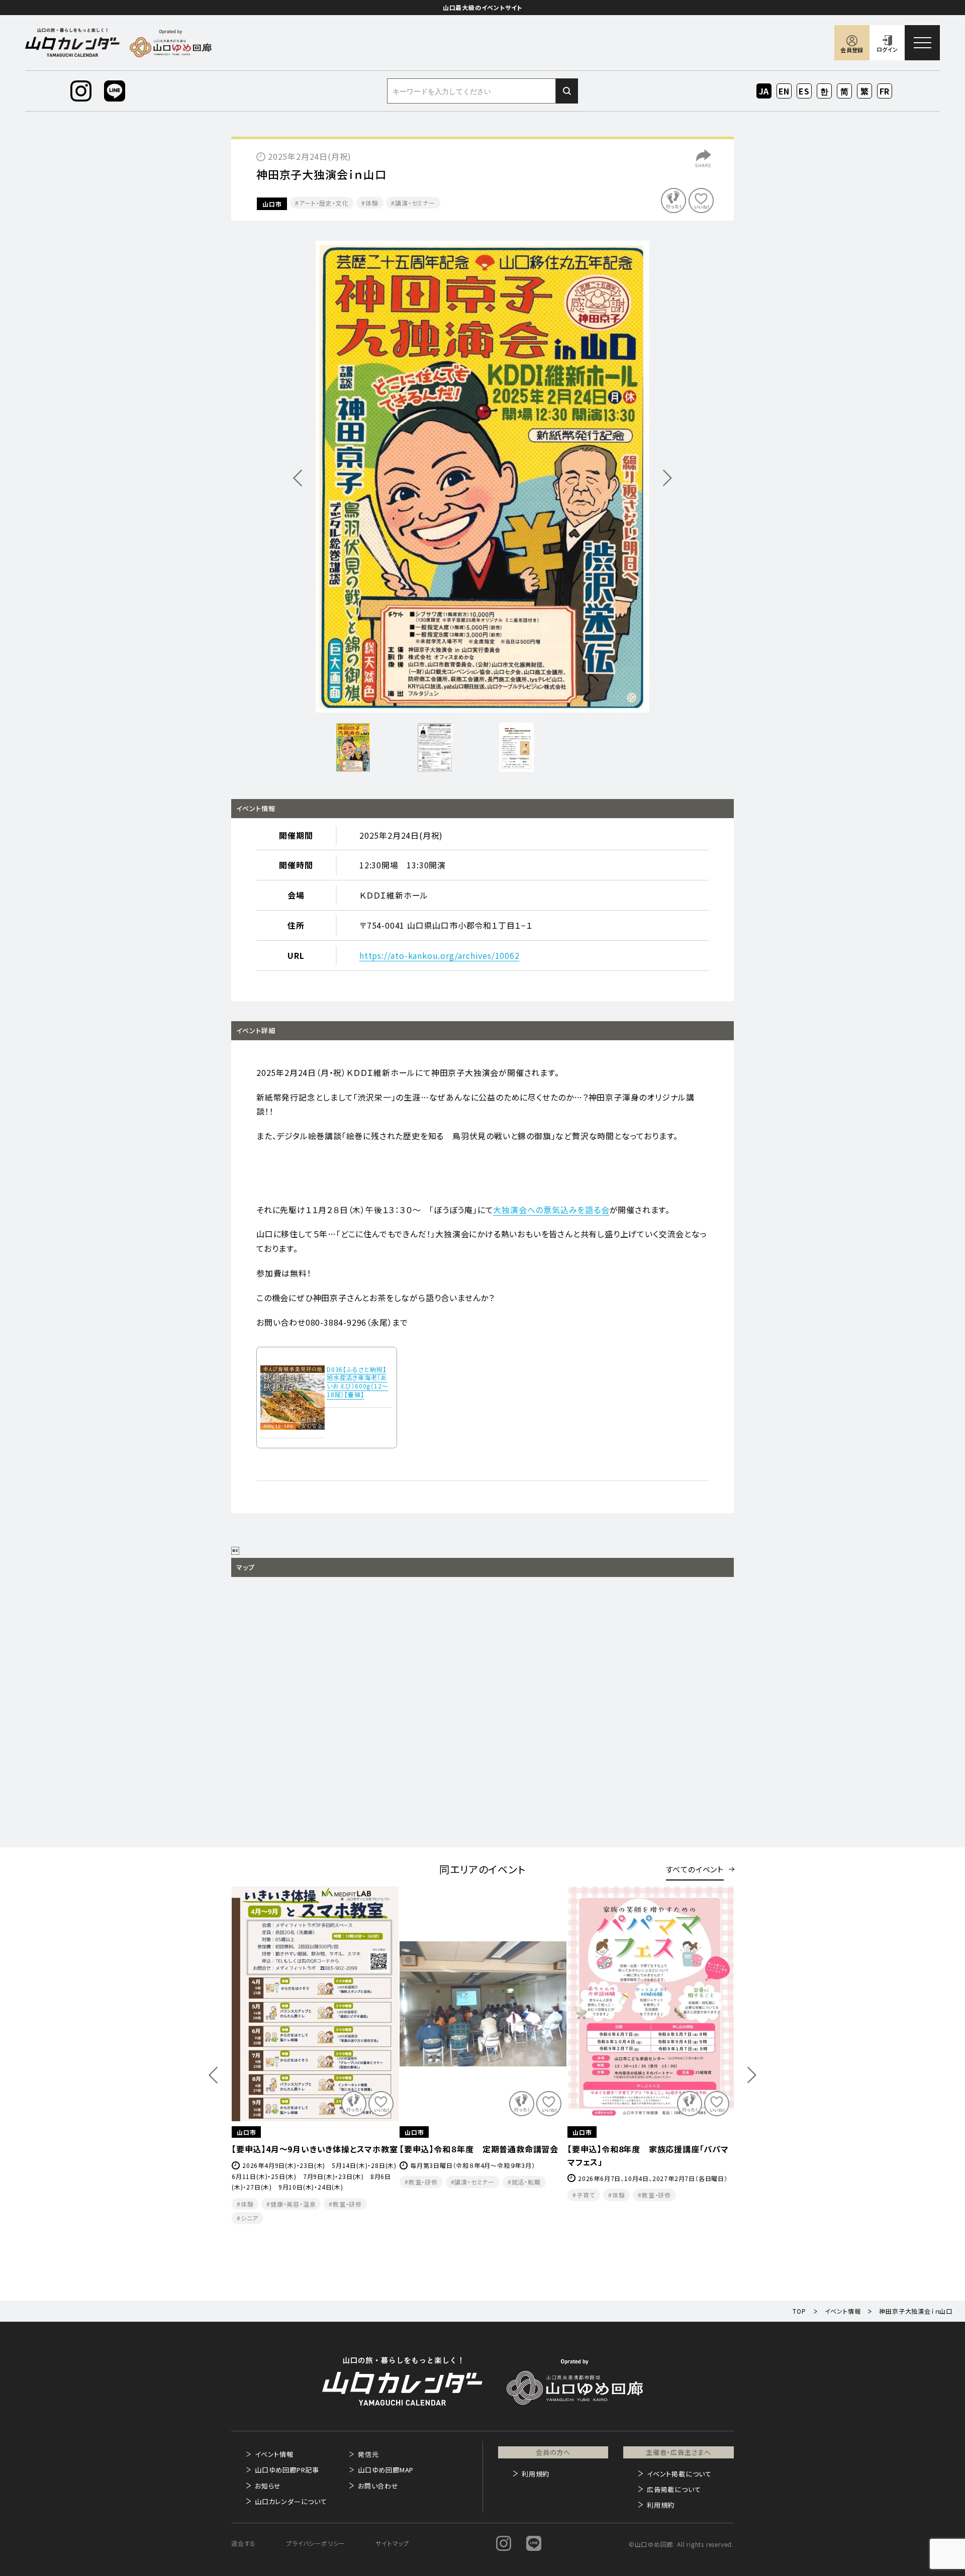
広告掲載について (674, 2489)
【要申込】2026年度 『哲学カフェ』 (628, 2149)
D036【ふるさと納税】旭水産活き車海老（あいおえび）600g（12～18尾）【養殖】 (357, 1382)
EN (784, 91)
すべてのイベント (695, 1869)
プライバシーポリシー (316, 2543)
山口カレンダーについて (291, 2501)
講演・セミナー (415, 203)
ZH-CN (845, 92)
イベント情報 (274, 2454)
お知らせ (268, 2486)
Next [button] (752, 2075)
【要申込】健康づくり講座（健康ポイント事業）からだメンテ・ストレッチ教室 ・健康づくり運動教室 (481, 2162)
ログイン (887, 49)
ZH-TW (865, 92)
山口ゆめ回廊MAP (386, 2470)
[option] (482, 477)
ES (804, 91)
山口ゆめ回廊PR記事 (287, 2470)
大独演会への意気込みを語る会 (551, 1210)
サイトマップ (392, 2543)
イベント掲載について (679, 2474)
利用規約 (536, 2474)
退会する (244, 2543)
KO (824, 91)
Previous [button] (213, 2075)
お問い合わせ (378, 2486)
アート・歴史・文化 (324, 203)
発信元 (368, 2454)
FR (885, 91)
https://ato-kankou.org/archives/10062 (440, 955)
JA (764, 91)
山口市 (272, 204)
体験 (372, 203)
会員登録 (852, 50)
